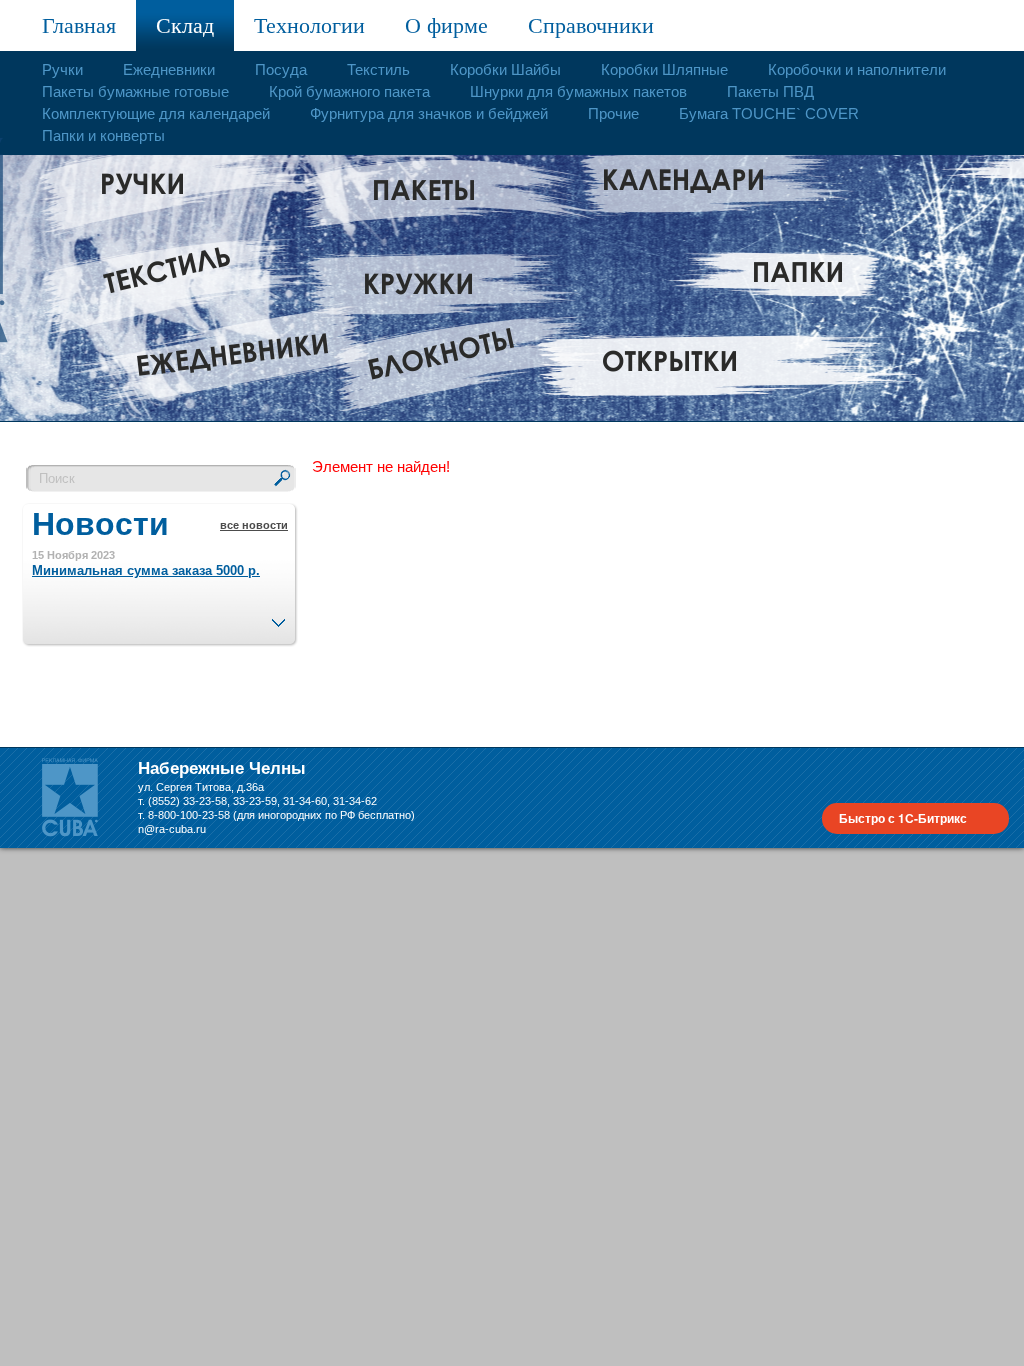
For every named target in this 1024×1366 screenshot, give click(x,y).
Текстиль (378, 69)
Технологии (309, 25)
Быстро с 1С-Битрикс (903, 818)
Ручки (62, 69)
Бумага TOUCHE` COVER (769, 113)
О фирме (446, 25)
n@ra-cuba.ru (172, 829)
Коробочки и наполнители (857, 69)
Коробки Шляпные (664, 69)
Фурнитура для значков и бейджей (429, 113)
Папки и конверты (103, 135)
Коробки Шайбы (505, 69)
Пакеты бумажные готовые (135, 91)
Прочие (613, 113)
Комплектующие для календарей (156, 113)
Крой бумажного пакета (349, 91)
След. (278, 617)
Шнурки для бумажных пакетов (578, 91)
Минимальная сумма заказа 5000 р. (146, 570)
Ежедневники (169, 69)
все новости (254, 525)
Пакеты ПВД (770, 91)
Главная (79, 25)
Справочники (591, 25)
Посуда (281, 69)
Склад (185, 25)
